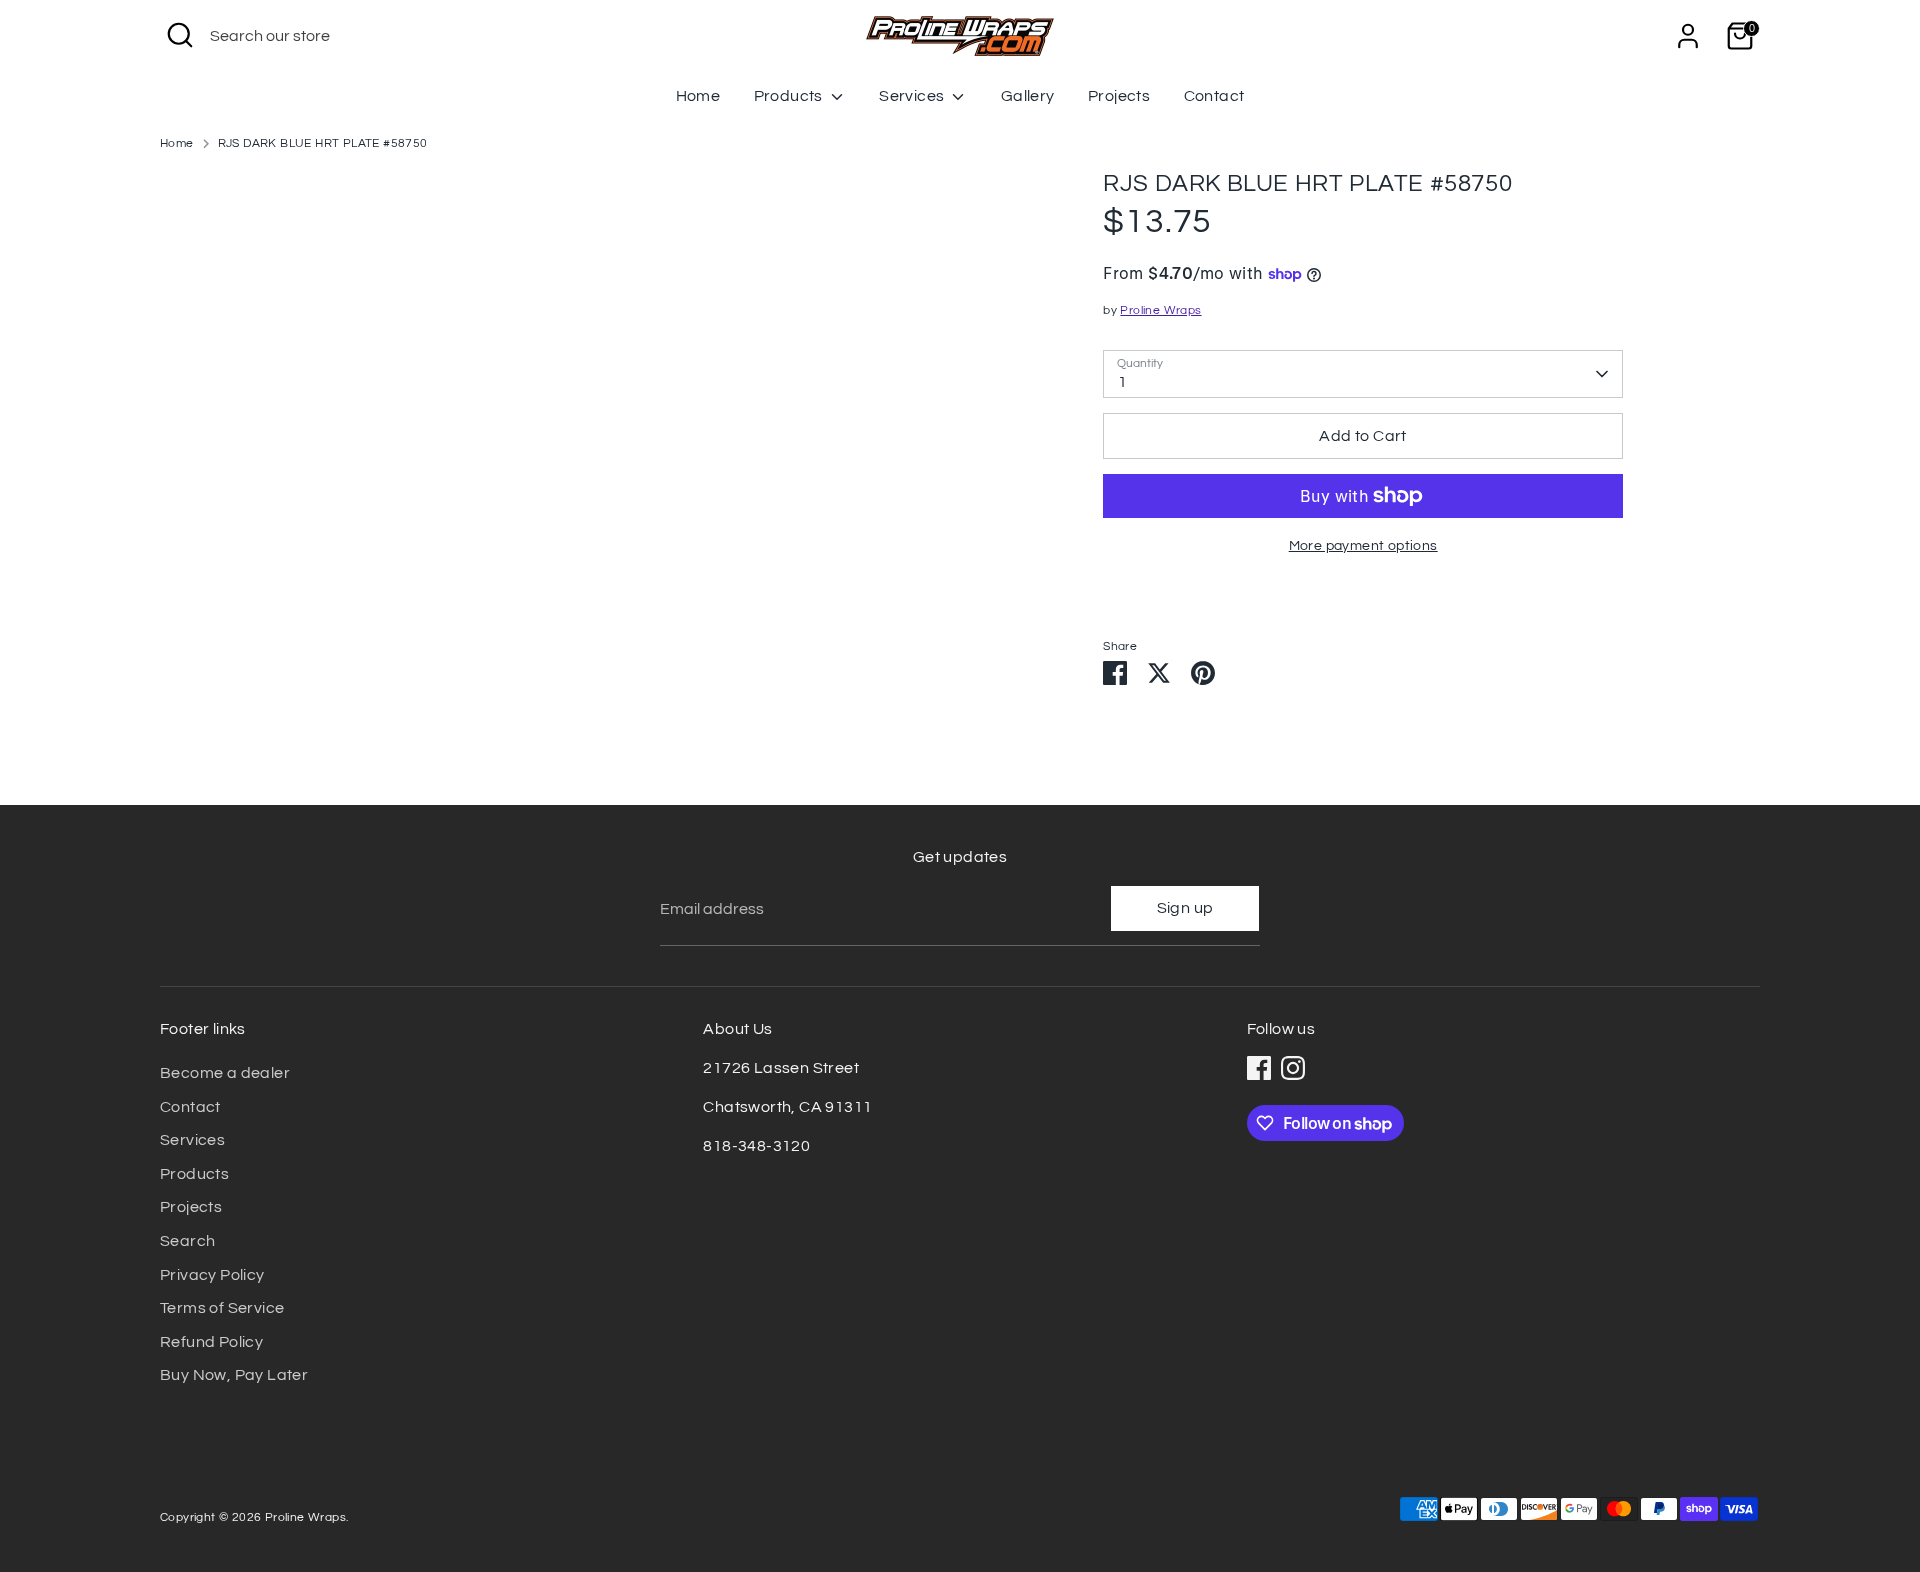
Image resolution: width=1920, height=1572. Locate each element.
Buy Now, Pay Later (234, 1375)
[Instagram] (1293, 1068)
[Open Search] (180, 35)
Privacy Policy (212, 1275)
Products (790, 96)
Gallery (1028, 96)
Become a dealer (225, 1073)
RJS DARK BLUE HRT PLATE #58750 (323, 143)
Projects (1119, 96)
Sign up (1185, 908)
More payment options (1363, 546)
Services (913, 96)
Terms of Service (222, 1308)
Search (187, 1241)
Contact (1214, 96)
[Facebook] (1259, 1068)
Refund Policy (211, 1342)
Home (698, 96)
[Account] (1688, 36)
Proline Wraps (1160, 310)
